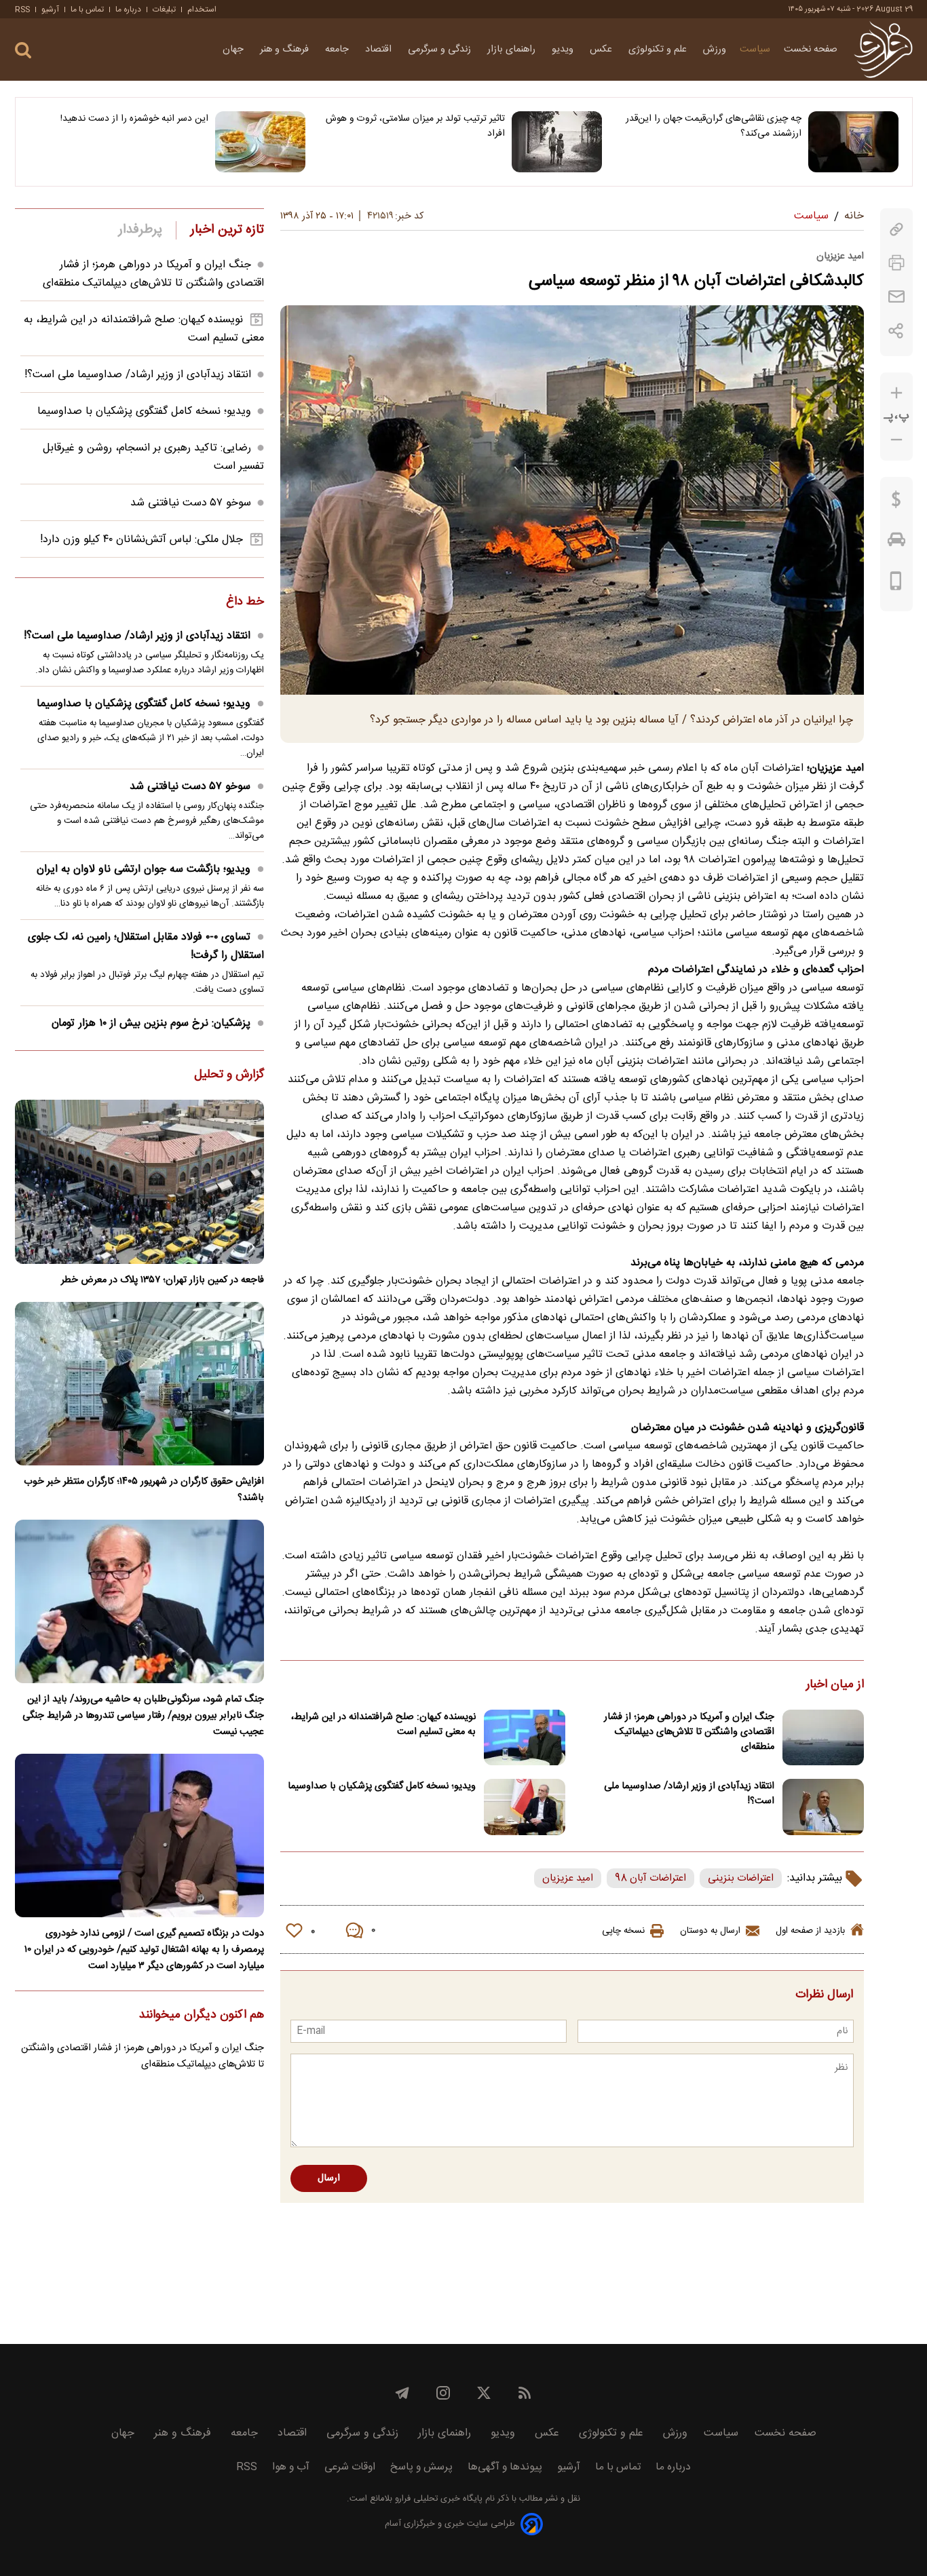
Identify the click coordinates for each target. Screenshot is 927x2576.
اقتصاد (380, 50)
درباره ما (128, 9)
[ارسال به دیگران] (896, 297)
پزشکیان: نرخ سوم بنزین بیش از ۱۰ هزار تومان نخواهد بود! (158, 1033)
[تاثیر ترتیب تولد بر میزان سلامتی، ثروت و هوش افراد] (557, 142)
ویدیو (564, 50)
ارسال (329, 2178)
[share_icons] (896, 331)
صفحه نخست (811, 50)
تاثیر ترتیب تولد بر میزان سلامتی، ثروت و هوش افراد (415, 126)
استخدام (202, 9)
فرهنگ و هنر (286, 50)
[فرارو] (883, 50)
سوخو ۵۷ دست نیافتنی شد (191, 503)
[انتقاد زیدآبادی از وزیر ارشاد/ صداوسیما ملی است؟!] (823, 1807)
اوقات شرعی (350, 2467)
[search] (23, 51)
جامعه (338, 50)
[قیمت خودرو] (896, 543)
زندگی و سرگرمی (441, 50)
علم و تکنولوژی (659, 50)
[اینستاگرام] (443, 2393)
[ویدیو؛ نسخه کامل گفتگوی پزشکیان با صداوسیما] (525, 1807)
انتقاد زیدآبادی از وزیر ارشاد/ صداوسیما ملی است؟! (689, 1794)
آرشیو (50, 9)
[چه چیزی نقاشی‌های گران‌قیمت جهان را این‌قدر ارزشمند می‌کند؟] (853, 142)
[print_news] (896, 263)
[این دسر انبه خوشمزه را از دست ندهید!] (260, 142)
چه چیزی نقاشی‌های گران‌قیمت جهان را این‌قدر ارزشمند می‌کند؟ (714, 126)
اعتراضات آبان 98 (650, 1878)
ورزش (715, 50)
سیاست (755, 50)
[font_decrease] (896, 440)
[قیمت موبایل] (896, 584)
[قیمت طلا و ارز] (896, 503)
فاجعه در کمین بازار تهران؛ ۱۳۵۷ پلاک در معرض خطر (163, 1280)
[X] (484, 2393)
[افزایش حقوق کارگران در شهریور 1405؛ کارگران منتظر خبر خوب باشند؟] (139, 1384)
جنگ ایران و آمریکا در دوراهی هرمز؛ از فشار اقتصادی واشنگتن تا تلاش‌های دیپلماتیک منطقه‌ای (689, 1732)
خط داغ (245, 602)
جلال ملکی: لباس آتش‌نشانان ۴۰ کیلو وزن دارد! (141, 540)
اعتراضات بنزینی (741, 1878)
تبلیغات (164, 9)
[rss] (525, 2393)
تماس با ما (87, 9)
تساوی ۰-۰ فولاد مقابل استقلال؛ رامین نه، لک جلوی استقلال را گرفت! (146, 946)
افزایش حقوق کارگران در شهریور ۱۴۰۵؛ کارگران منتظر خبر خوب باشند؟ (144, 1490)
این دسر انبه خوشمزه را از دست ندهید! (134, 119)
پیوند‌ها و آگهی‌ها (505, 2467)
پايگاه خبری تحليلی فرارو (437, 2499)
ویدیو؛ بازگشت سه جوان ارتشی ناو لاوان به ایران (144, 869)
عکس (602, 50)
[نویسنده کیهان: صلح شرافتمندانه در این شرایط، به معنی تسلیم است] (525, 1738)
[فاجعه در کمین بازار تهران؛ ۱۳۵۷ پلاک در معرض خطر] (139, 1181)
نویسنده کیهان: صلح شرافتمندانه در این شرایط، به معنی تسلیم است (383, 1725)
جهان (234, 50)
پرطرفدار (140, 230)
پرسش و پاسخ (421, 2467)
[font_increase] (896, 393)
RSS (22, 9)
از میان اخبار (835, 1685)
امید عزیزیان (568, 1878)
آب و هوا (291, 2467)
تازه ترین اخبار (227, 230)
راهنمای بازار (513, 50)
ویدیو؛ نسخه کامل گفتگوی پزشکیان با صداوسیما (382, 1786)
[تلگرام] (402, 2393)
